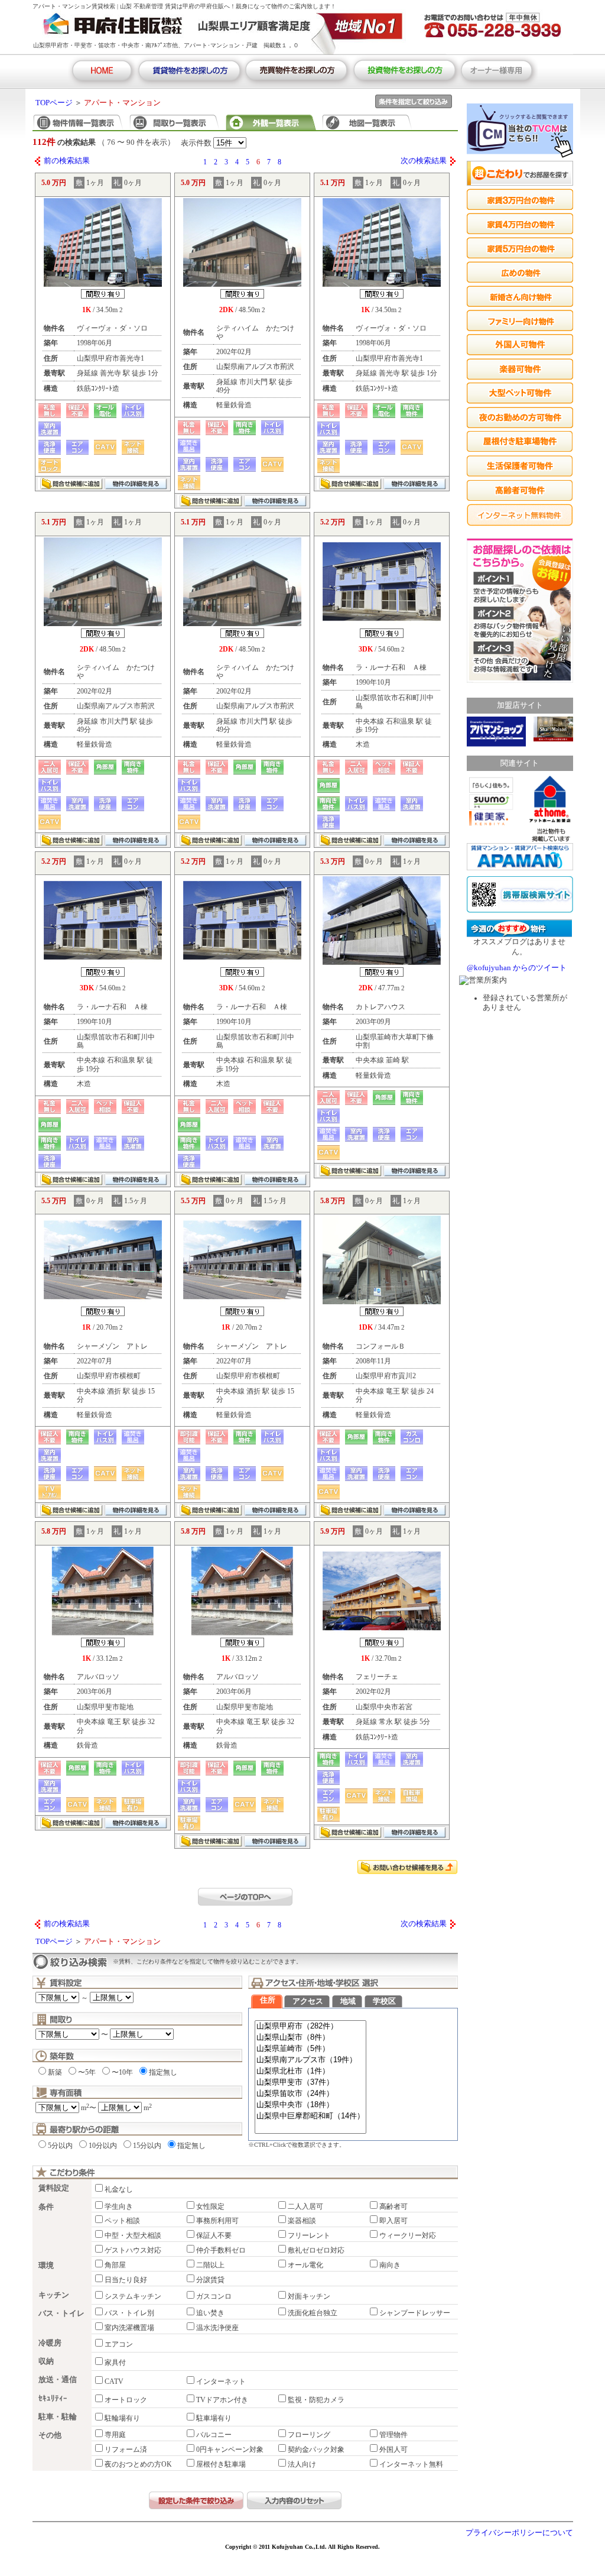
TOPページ (54, 103)
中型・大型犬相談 (133, 2235)
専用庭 (115, 2435)
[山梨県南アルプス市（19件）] (310, 2060)
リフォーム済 (126, 2449)
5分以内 (60, 2146)
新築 (55, 2072)
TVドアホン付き (222, 2400)
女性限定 (210, 2206)
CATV (114, 2381)
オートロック (126, 2400)
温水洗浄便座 (217, 2328)
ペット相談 (122, 2221)
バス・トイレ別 (129, 2313)
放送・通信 (58, 2380)
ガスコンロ (214, 2296)
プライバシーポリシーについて (519, 2533)
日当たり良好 (126, 2280)
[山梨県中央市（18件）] (310, 2105)
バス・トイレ (61, 2313)
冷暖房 (50, 2343)
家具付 (115, 2363)
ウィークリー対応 (408, 2235)
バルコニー (214, 2435)
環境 (46, 2266)
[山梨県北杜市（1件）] (310, 2071)
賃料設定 (54, 2188)
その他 (50, 2435)
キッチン (54, 2295)
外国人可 (393, 2449)
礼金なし (119, 2189)
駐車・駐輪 (58, 2417)
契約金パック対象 (316, 2449)
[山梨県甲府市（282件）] (310, 2026)
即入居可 (393, 2221)
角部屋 (115, 2265)
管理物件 (393, 2435)
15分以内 (147, 2146)
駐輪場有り (122, 2418)
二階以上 (210, 2265)
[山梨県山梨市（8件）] (310, 2038)
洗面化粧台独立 (313, 2313)
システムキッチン (133, 2296)
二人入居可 (305, 2206)
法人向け (302, 2464)
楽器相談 (302, 2221)
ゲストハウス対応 (133, 2250)
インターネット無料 (411, 2464)
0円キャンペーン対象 (230, 2449)
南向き (390, 2265)
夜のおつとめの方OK (138, 2464)
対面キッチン (309, 2296)
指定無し (163, 2072)
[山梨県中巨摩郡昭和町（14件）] (310, 2116)
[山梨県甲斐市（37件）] (310, 2083)
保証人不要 (214, 2235)
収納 (46, 2361)
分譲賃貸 (210, 2280)
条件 (46, 2207)
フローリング (309, 2435)
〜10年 (122, 2072)
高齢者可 (393, 2206)
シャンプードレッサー (415, 2313)
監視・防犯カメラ (316, 2400)
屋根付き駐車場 (221, 2464)
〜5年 (87, 2072)
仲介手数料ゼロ (221, 2250)
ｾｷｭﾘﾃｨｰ (53, 2399)
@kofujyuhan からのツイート (517, 968)
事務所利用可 (217, 2221)
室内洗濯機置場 (129, 2328)
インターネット (221, 2381)
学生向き (119, 2206)
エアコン (119, 2344)
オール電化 (305, 2265)
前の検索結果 (67, 161)
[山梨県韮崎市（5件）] (310, 2049)
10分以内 (103, 2146)
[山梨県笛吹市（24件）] (310, 2094)
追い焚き (210, 2313)
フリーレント (309, 2235)
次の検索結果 (424, 161)
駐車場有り (214, 2418)
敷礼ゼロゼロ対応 (316, 2250)
